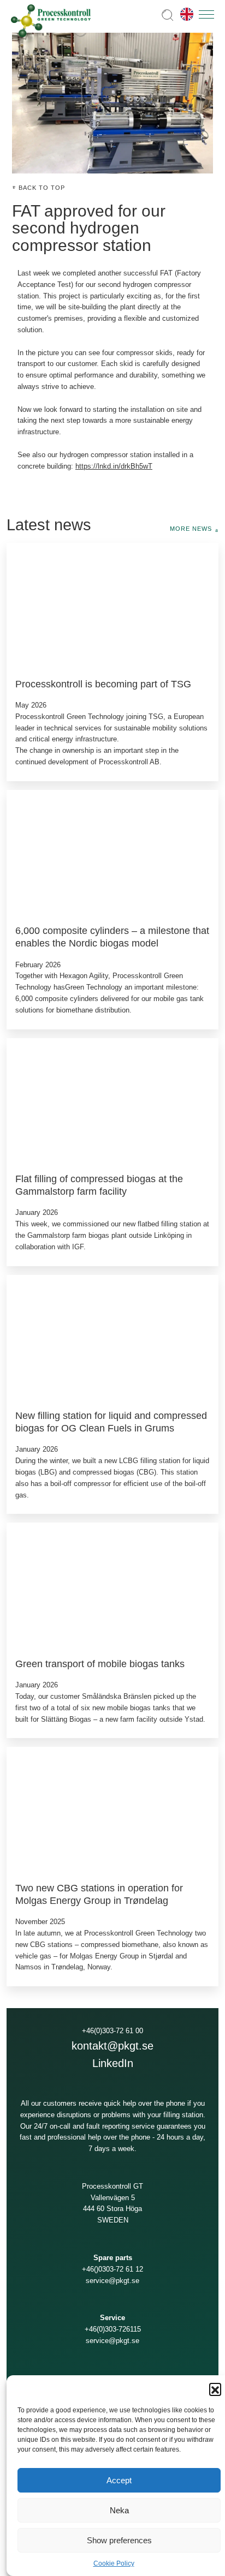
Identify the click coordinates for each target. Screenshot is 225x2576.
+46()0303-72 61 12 (112, 2269)
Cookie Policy (114, 2563)
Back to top (42, 188)
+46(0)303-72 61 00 (112, 2031)
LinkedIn (113, 2063)
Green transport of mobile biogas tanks (100, 1664)
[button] (215, 2389)
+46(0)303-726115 (113, 2329)
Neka (119, 2510)
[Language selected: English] (184, 14)
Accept (119, 2480)
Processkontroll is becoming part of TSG (103, 684)
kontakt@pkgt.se (112, 2046)
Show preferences (119, 2540)
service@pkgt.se (112, 2281)
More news (191, 529)
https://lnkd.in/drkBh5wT (114, 466)
